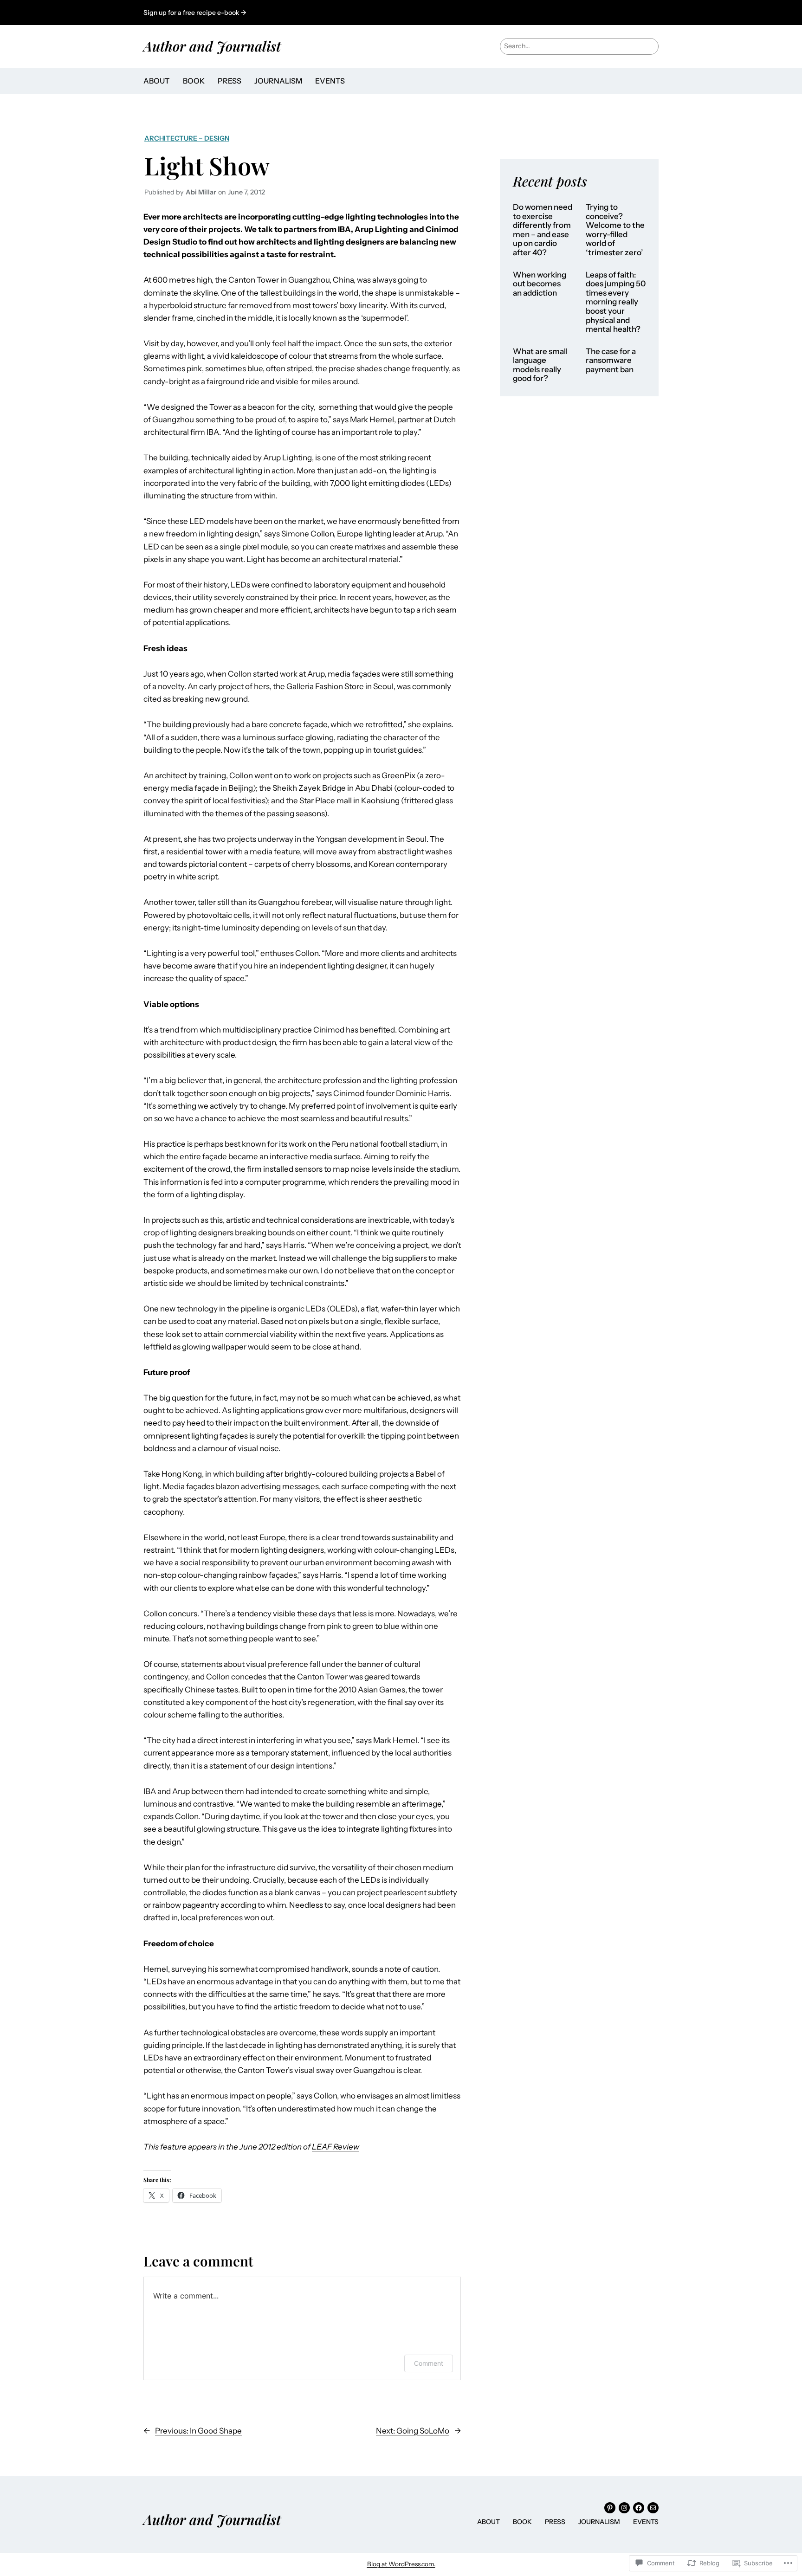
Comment (429, 2363)
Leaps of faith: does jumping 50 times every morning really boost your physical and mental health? (616, 302)
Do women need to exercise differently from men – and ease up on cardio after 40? (543, 230)
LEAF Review (336, 2147)
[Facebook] (639, 2508)
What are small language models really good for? (540, 365)
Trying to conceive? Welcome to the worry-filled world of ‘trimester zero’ (615, 230)
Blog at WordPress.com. (401, 2564)
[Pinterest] (610, 2508)
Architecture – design (187, 138)
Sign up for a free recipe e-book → (195, 13)
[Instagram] (624, 2508)
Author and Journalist (212, 46)
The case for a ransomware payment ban (611, 361)
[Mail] (653, 2508)
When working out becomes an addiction (540, 284)
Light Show (207, 165)
